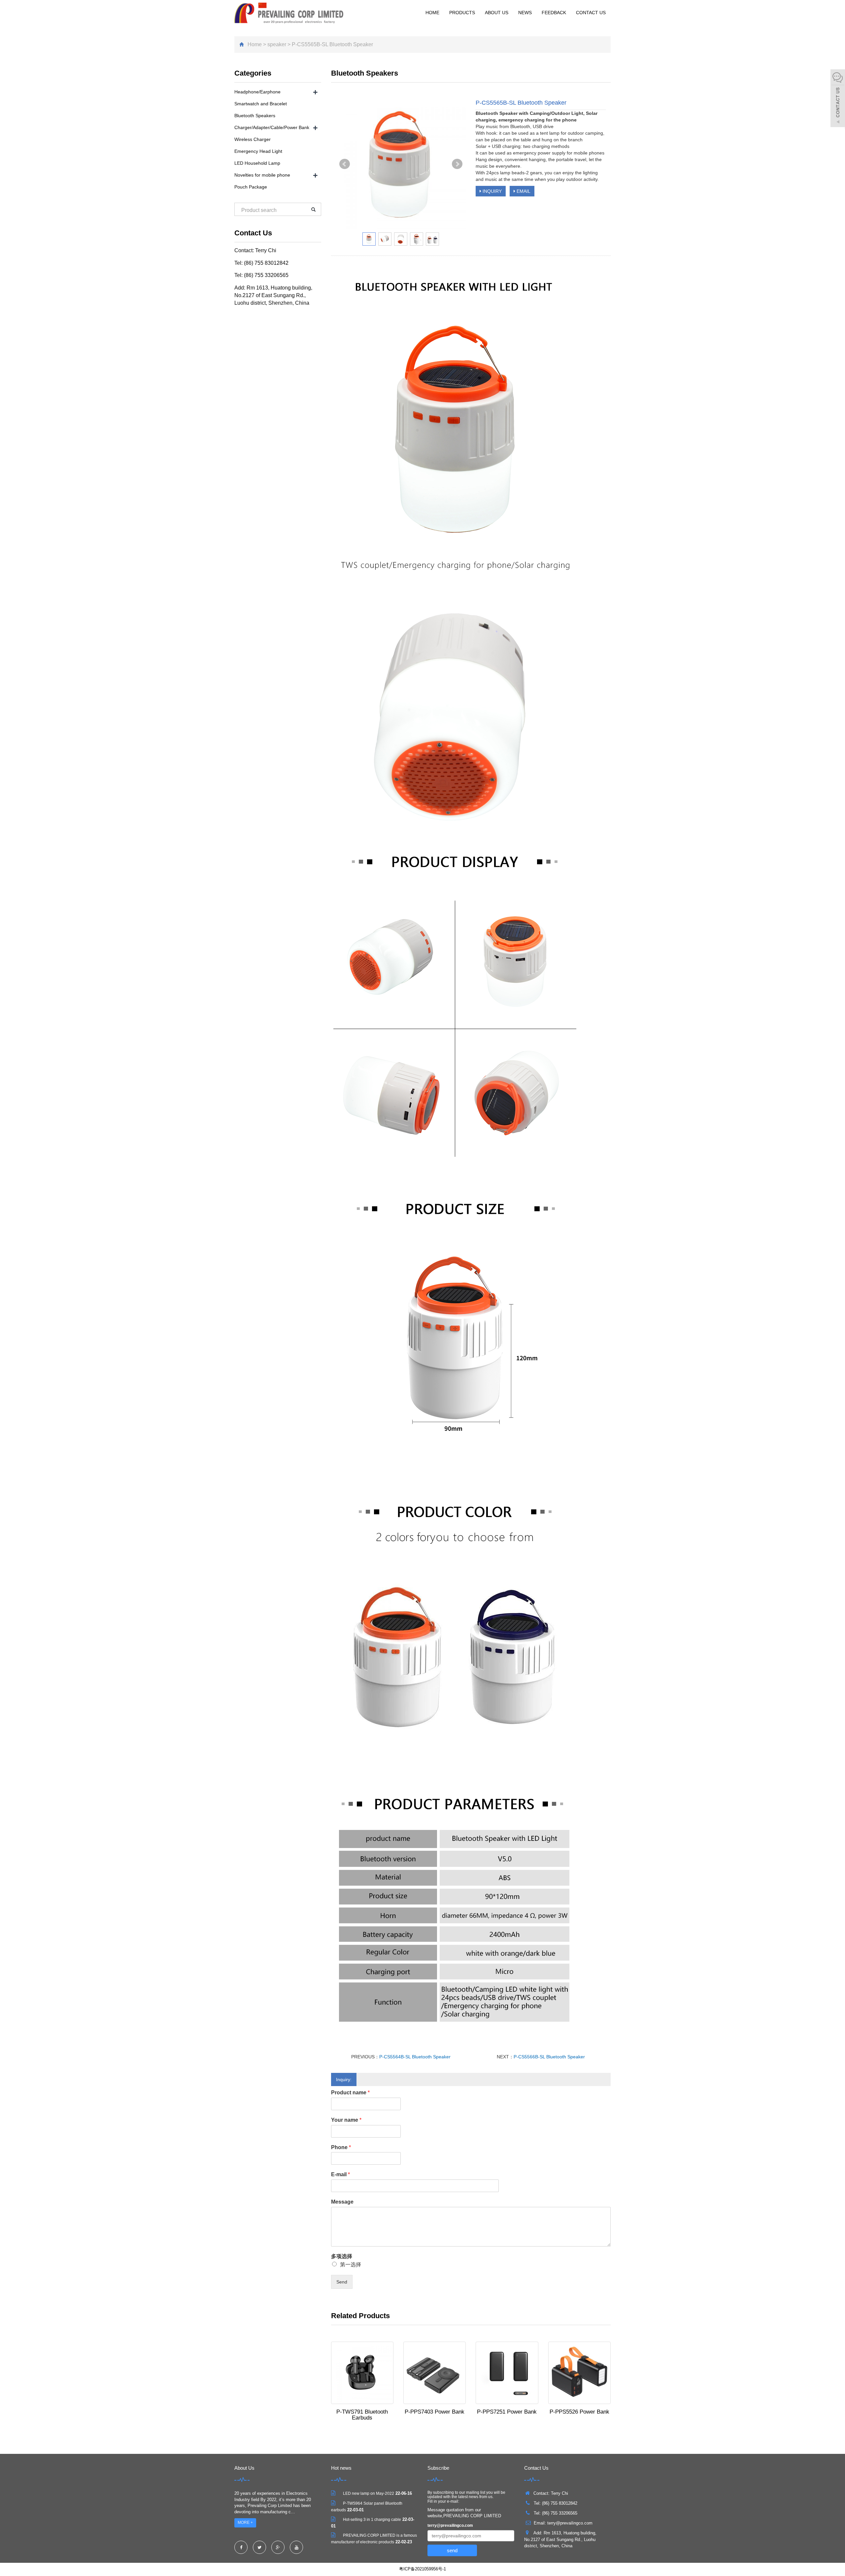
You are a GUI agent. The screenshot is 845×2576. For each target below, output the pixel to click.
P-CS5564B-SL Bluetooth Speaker (415, 2057)
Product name (350, 2093)
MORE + (245, 2523)
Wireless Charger (253, 139)
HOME (432, 13)
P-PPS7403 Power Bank (435, 2412)
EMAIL (523, 191)
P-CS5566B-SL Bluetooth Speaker (549, 2057)
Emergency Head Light (258, 151)
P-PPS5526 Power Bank (579, 2412)
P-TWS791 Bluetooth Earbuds (362, 2415)
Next (457, 164)
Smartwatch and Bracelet (261, 104)
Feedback (554, 13)
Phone (341, 2147)
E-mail (340, 2174)
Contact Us (591, 13)
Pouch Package (251, 187)
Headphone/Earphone (257, 92)
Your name (346, 2120)
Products (462, 13)
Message (342, 2202)
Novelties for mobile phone (262, 175)
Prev (345, 164)
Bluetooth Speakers (255, 116)
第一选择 (351, 2265)
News (525, 13)
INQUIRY (491, 191)
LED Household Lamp (257, 163)
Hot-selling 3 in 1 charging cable (372, 2520)
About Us (497, 13)
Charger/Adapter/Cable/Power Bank (272, 127)
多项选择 (342, 2256)
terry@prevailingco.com (450, 2525)
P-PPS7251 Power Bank (507, 2412)
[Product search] (313, 209)
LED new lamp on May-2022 (369, 2493)
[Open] (838, 99)
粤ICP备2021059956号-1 (422, 2569)
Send (342, 2282)
